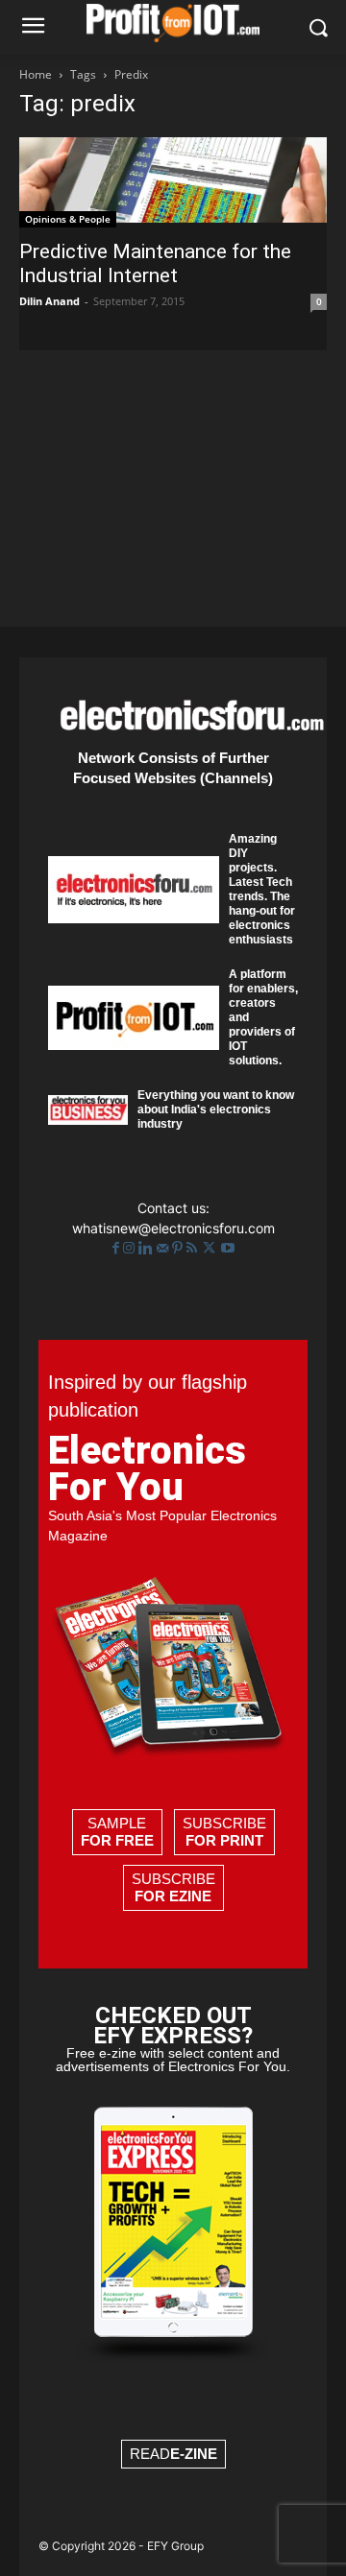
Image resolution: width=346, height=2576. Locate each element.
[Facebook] (118, 1248)
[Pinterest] (179, 1248)
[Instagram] (131, 1248)
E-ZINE (194, 2454)
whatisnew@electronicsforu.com (173, 1228)
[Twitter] (211, 1248)
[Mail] (164, 1248)
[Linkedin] (148, 1248)
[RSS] (194, 1248)
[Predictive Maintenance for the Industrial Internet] (173, 182)
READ (173, 2454)
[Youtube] (228, 1248)
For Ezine (173, 1896)
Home (36, 74)
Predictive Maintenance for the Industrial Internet (155, 263)
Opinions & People (68, 219)
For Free (117, 1840)
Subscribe (224, 1832)
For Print (224, 1840)
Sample (117, 1832)
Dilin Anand (49, 301)
